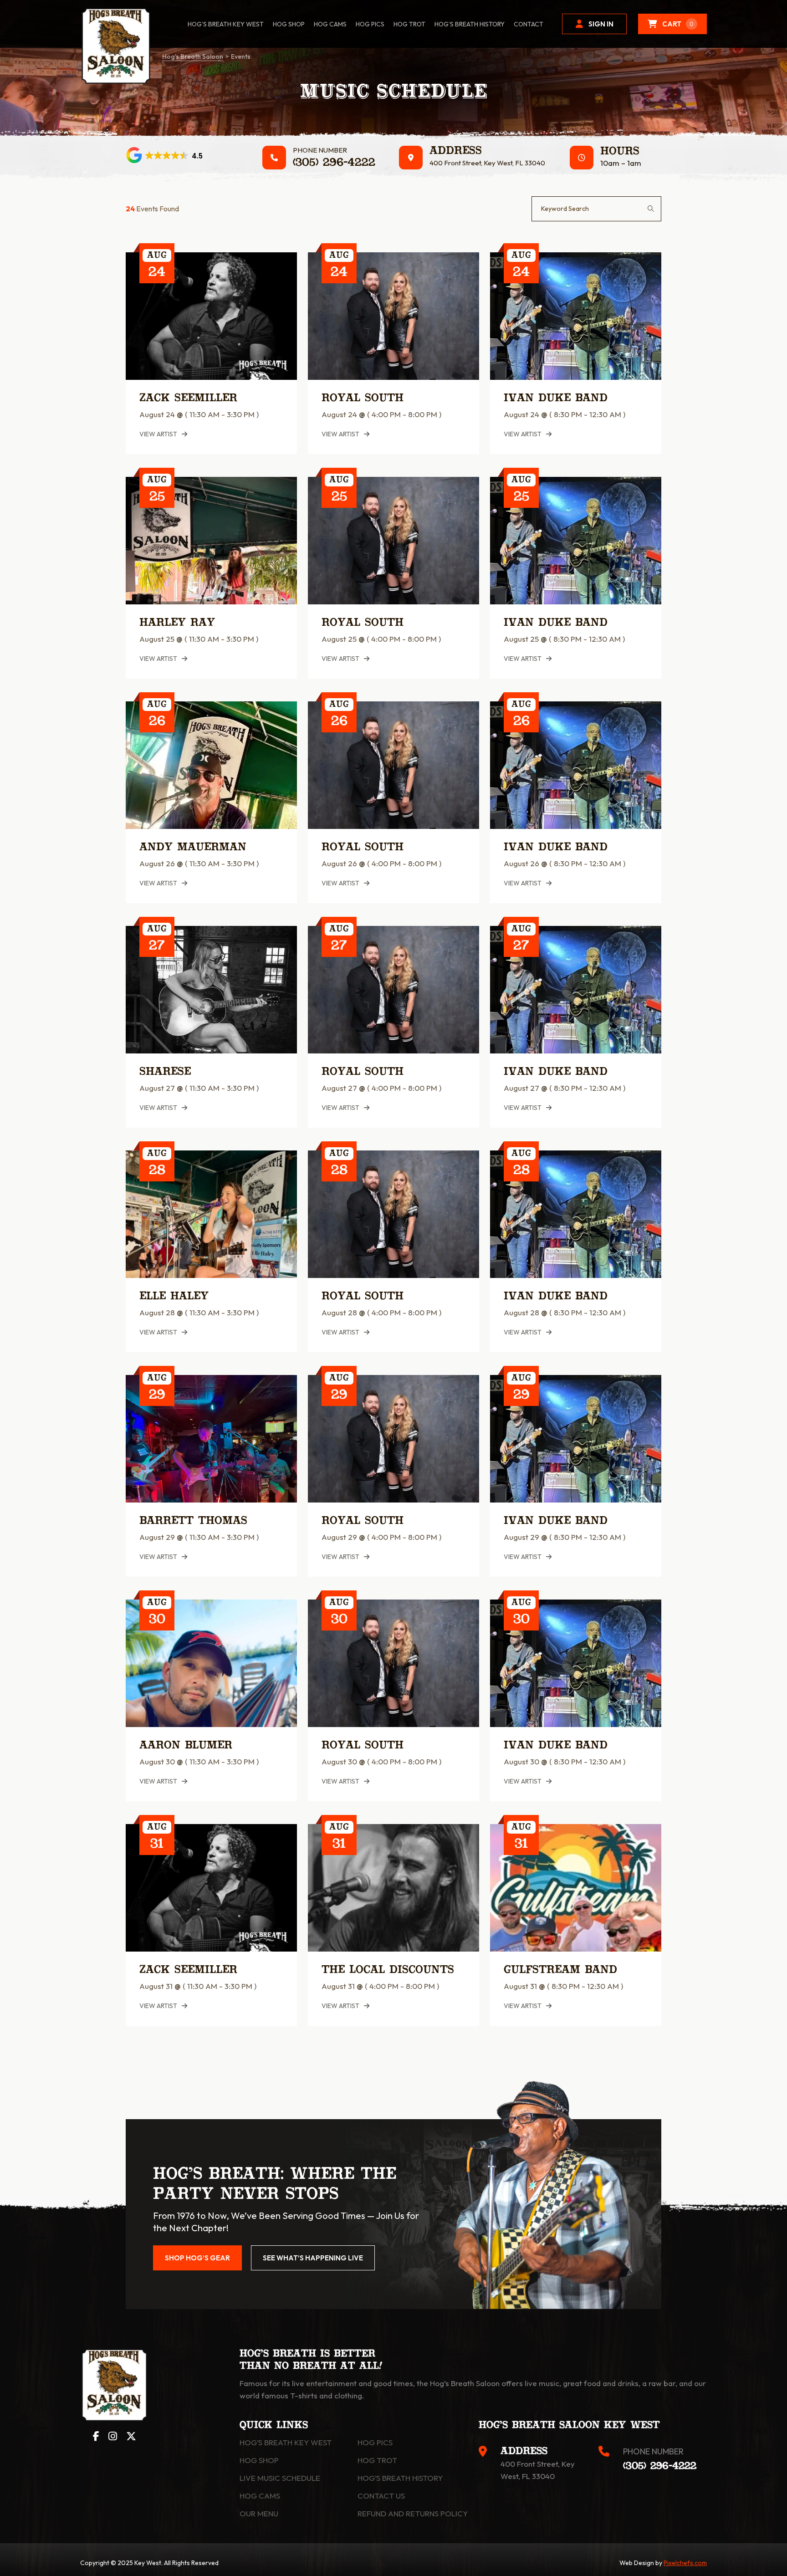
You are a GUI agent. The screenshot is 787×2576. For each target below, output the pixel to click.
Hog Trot (377, 2460)
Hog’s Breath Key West (226, 24)
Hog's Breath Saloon (193, 56)
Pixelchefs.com (685, 2563)
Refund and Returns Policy (413, 2513)
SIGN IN (601, 24)
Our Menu (259, 2513)
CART (678, 24)
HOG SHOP (289, 24)
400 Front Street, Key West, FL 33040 (487, 163)
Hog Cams (330, 24)
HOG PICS (370, 24)
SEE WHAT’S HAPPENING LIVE (313, 2258)
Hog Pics (375, 2442)
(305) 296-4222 (334, 163)
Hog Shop (259, 2460)
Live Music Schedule (280, 2478)
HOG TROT (409, 24)
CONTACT (529, 24)
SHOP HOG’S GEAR (197, 2258)
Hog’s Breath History (470, 24)
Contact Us (381, 2496)
